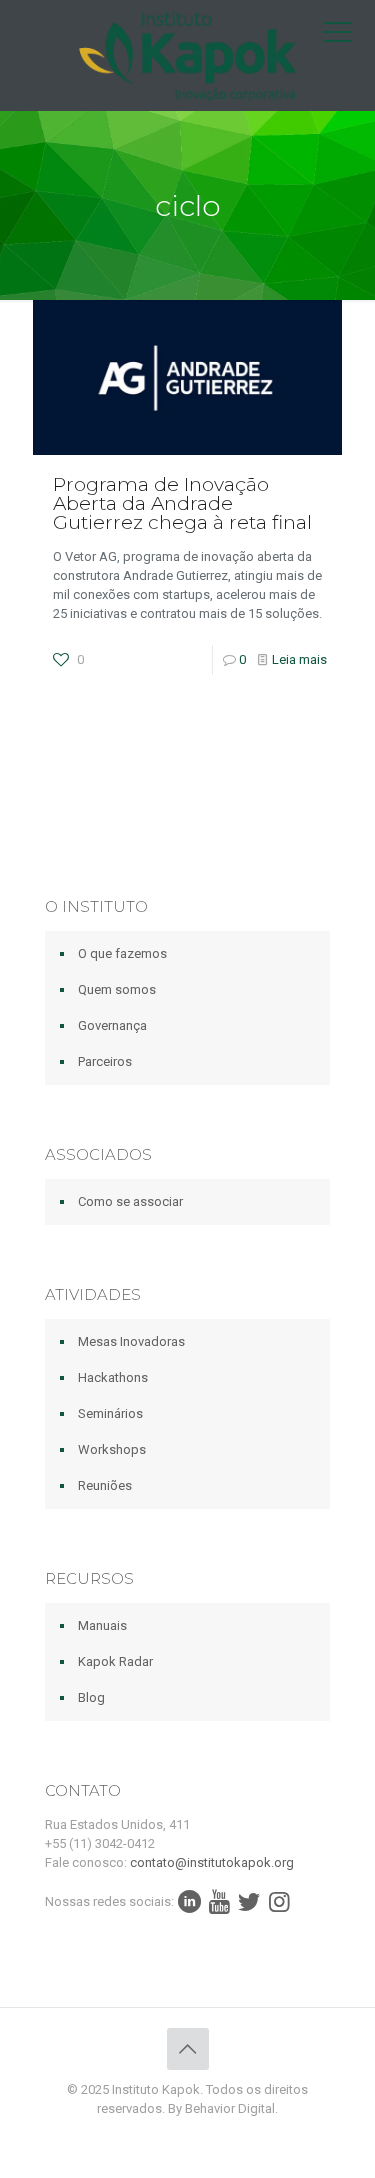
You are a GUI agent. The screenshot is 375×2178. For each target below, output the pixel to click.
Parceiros (105, 1061)
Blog (91, 1697)
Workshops (112, 1449)
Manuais (102, 1625)
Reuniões (105, 1485)
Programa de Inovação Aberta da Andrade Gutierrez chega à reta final (182, 503)
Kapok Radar (115, 1661)
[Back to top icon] (188, 2049)
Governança (112, 1025)
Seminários (110, 1413)
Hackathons (113, 1377)
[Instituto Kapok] (187, 55)
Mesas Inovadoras (131, 1341)
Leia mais (299, 659)
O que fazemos (122, 953)
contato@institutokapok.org (212, 1862)
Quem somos (117, 989)
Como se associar (130, 1201)
